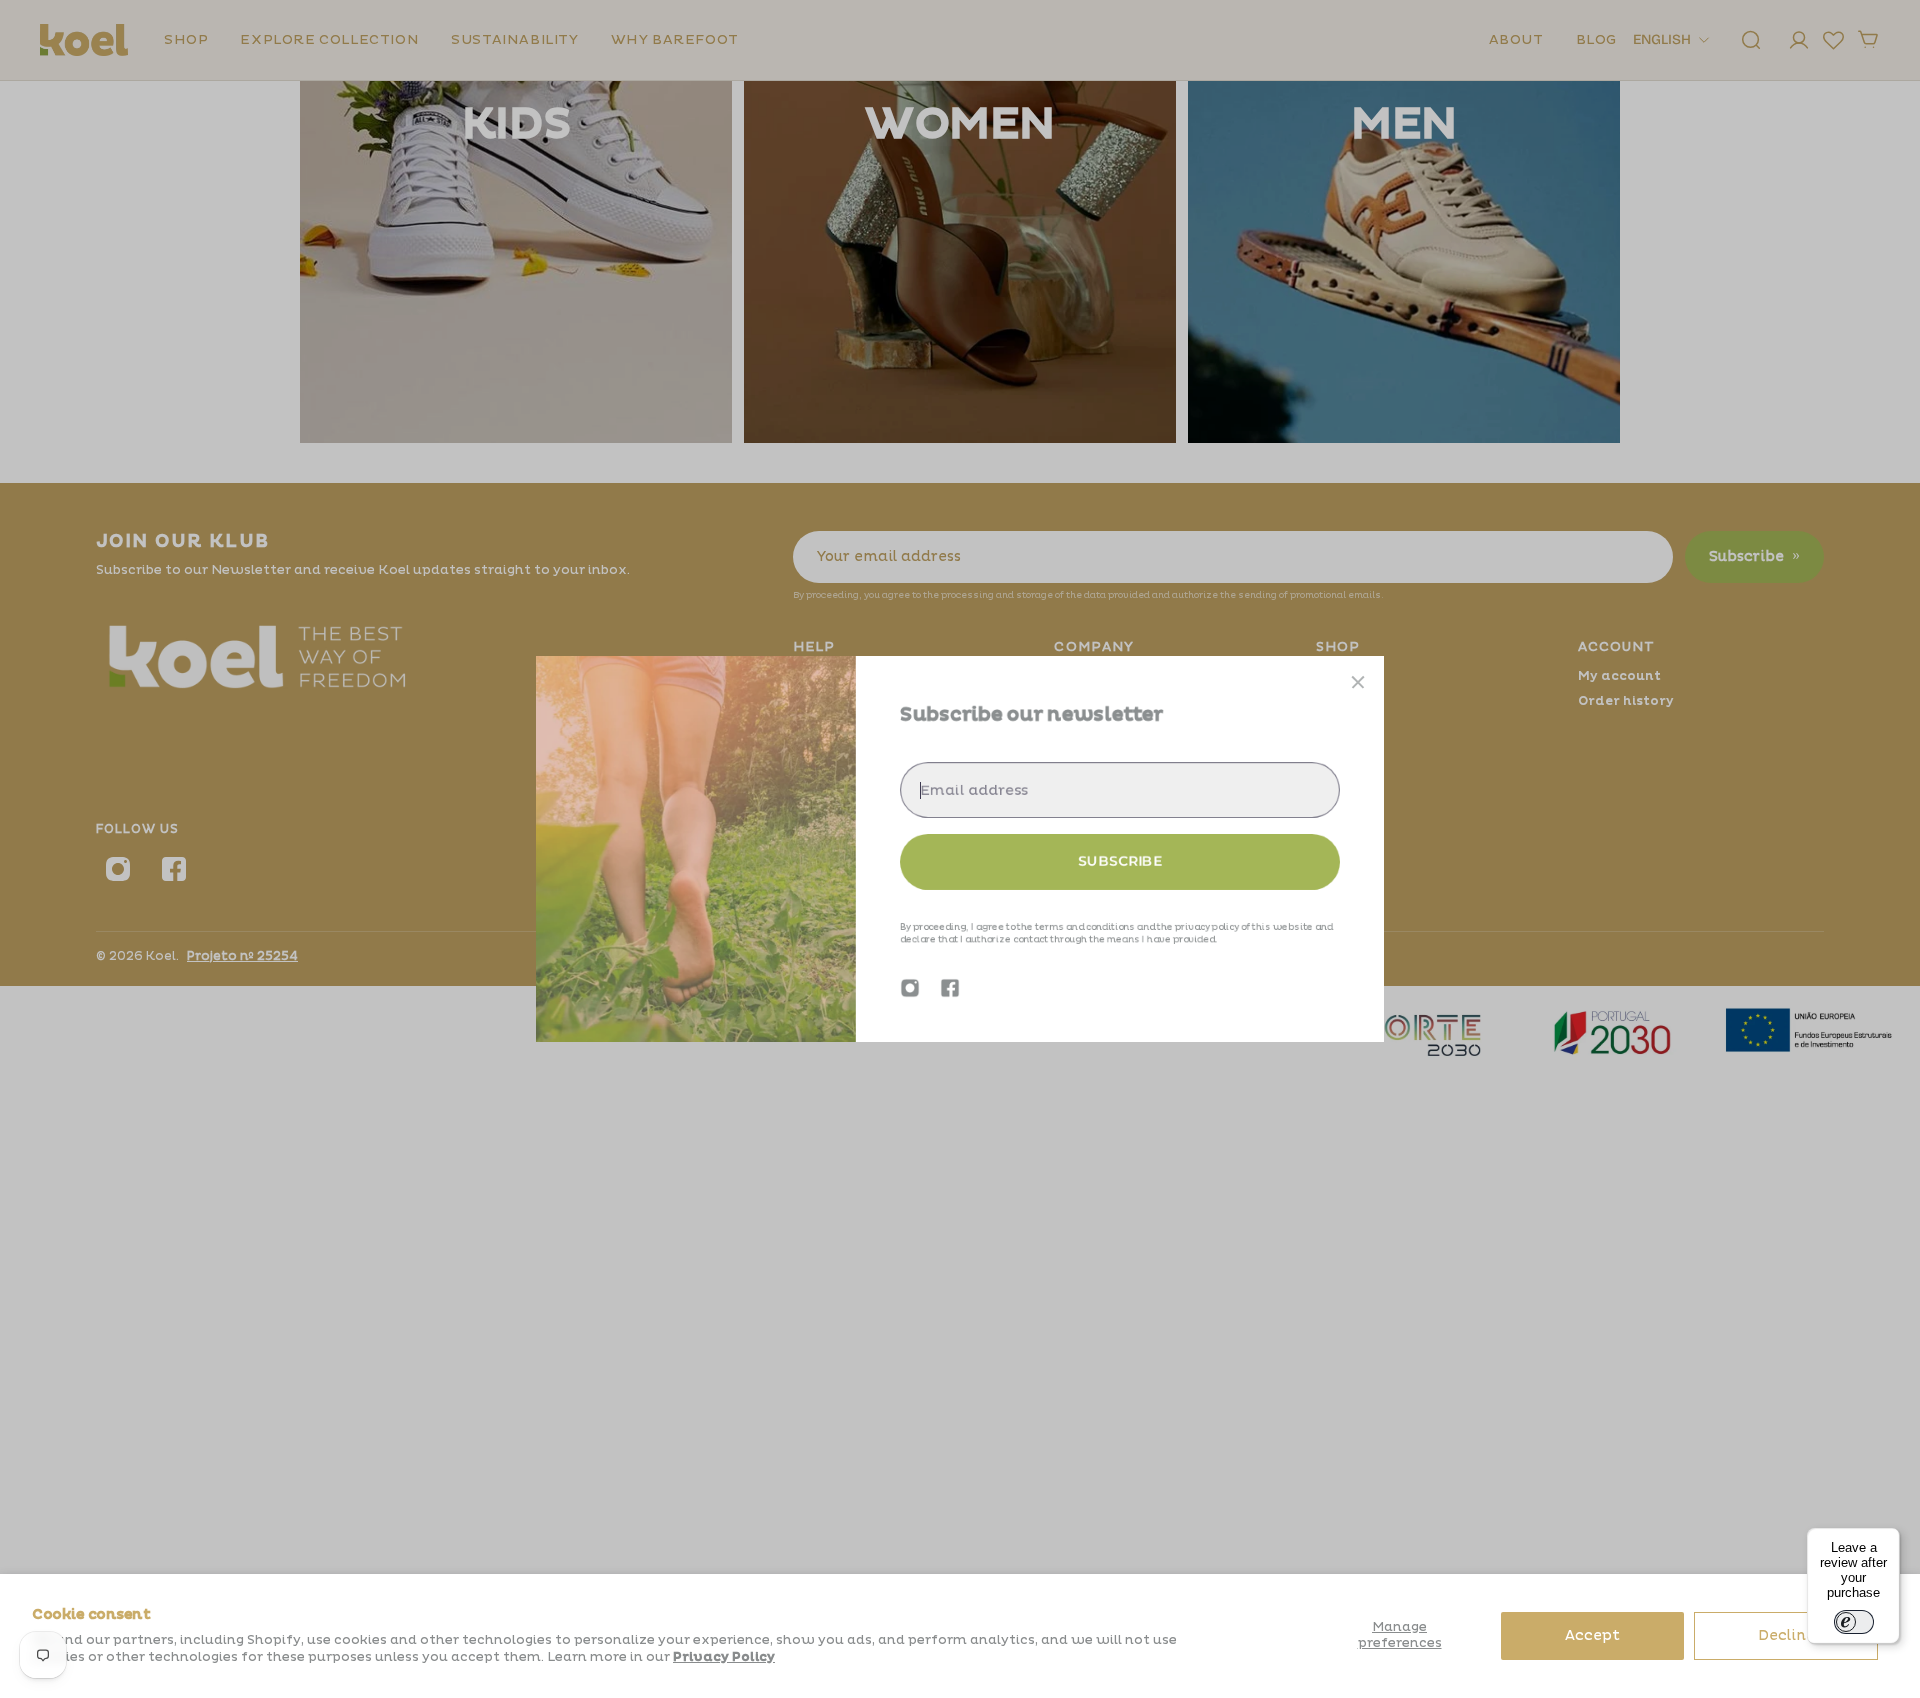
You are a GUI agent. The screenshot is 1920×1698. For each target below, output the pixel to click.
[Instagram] (910, 988)
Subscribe (1120, 861)
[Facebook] (950, 988)
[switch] (1854, 1622)
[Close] (1358, 682)
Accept (1592, 1635)
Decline (1786, 1635)
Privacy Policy (724, 1657)
